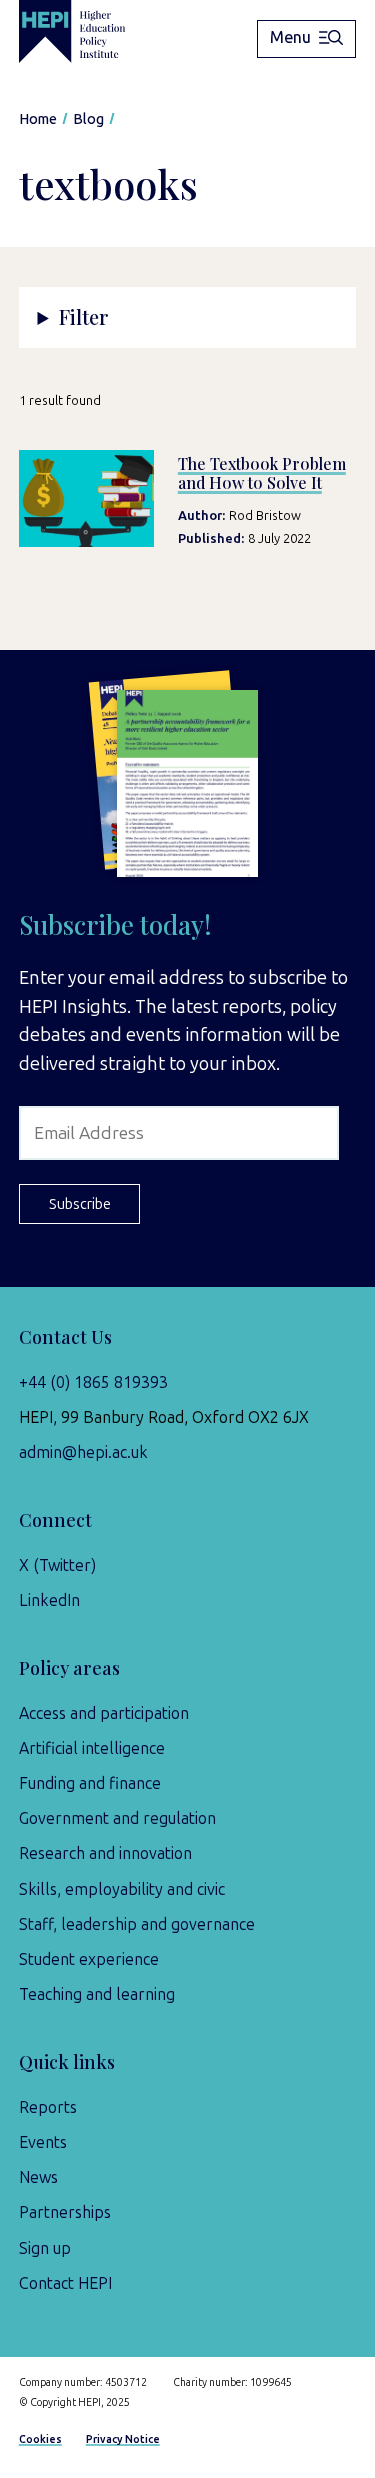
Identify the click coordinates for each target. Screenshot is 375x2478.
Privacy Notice (123, 2439)
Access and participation (104, 1713)
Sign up (45, 2248)
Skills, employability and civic (122, 1889)
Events (43, 2142)
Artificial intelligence (92, 1748)
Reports (48, 2107)
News (38, 2177)
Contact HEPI (65, 2283)
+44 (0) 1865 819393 (93, 1382)
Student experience (89, 1959)
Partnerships (65, 2212)
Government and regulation (117, 1818)
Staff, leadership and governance (137, 1924)
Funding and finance (90, 1783)
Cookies (40, 2439)
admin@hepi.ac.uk (83, 1452)
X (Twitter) (57, 1565)
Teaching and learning (97, 1994)
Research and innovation (105, 1853)
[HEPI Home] (86, 31)
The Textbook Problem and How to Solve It (262, 473)
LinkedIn (49, 1600)
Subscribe (80, 1204)
